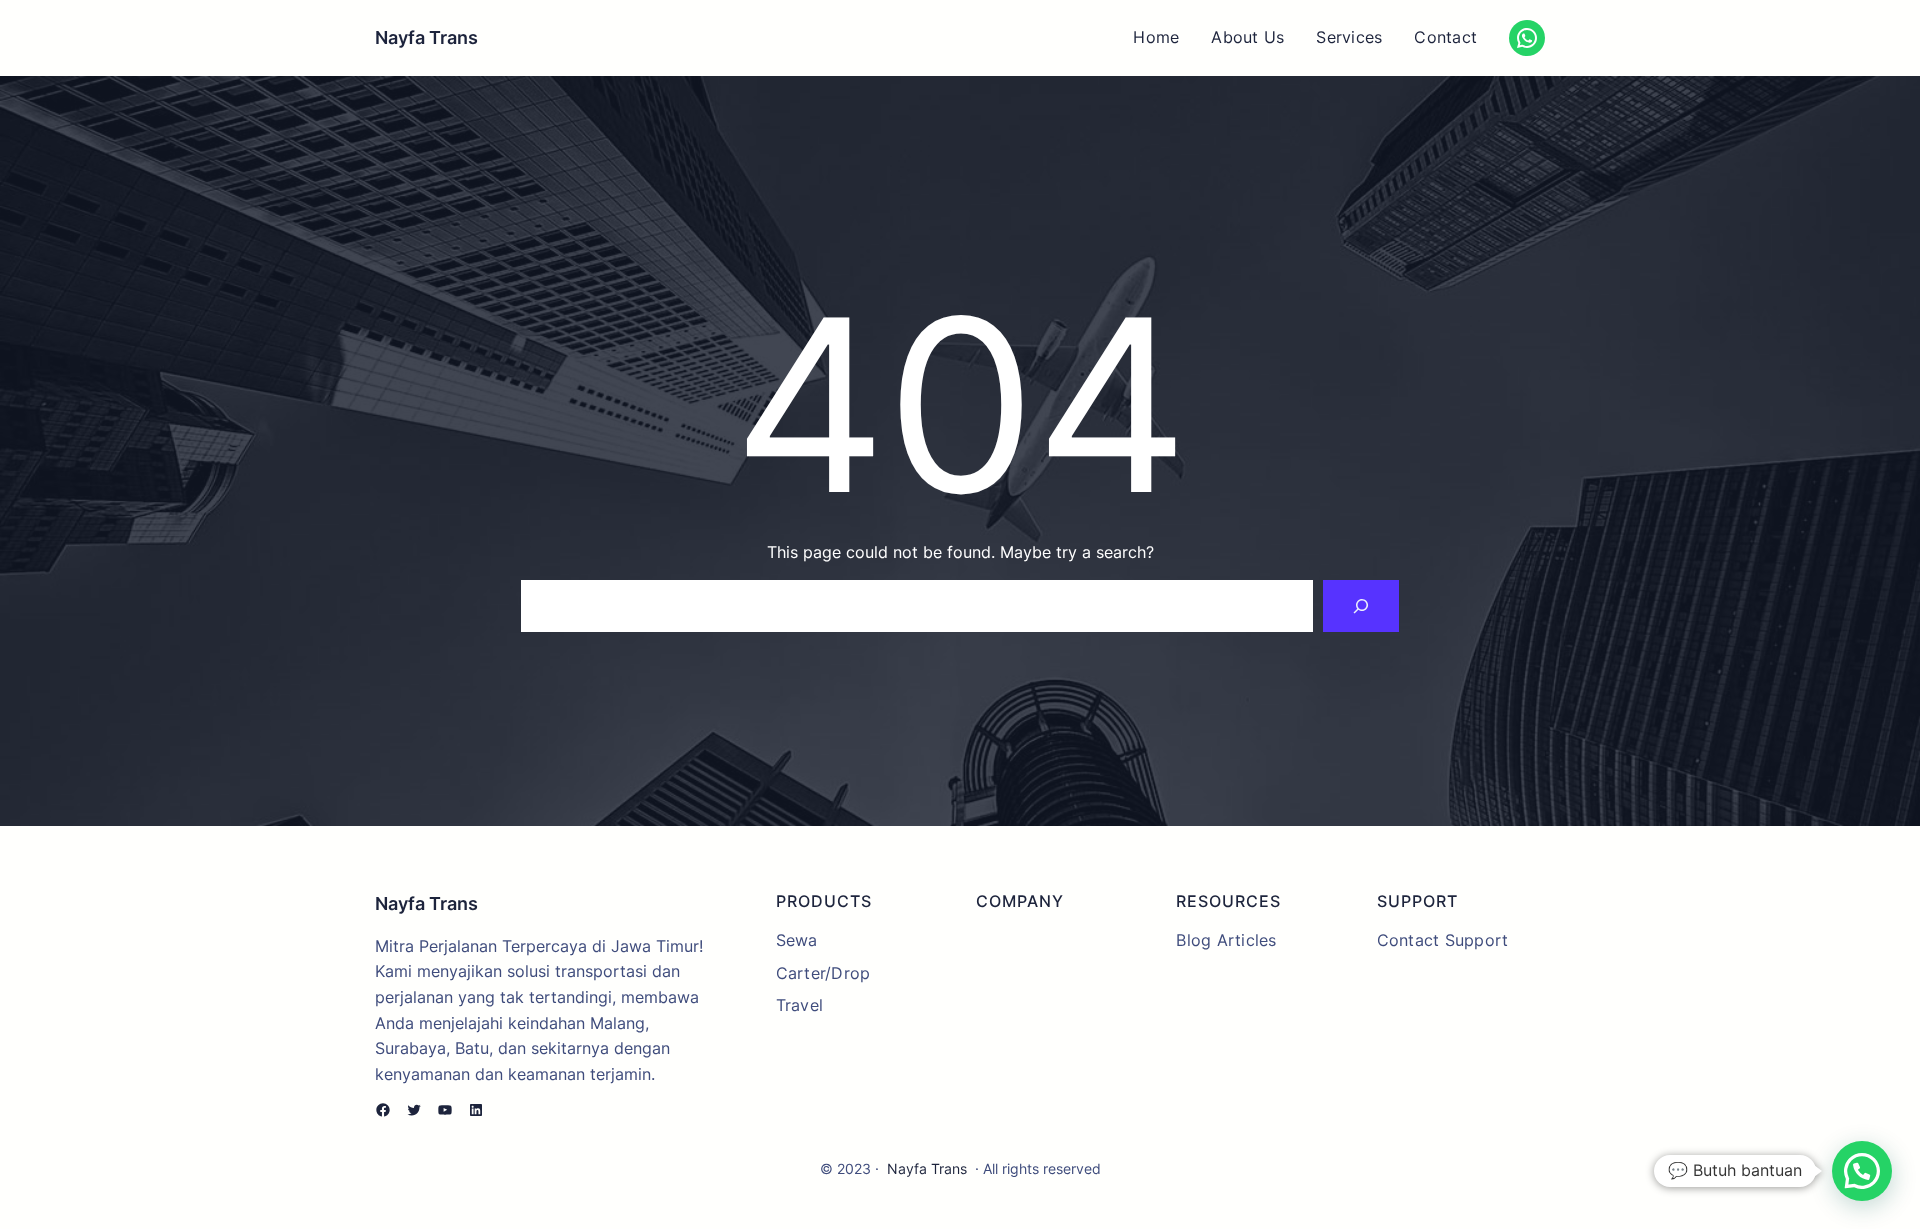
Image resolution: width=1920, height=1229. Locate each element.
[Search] (1361, 606)
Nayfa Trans (426, 37)
